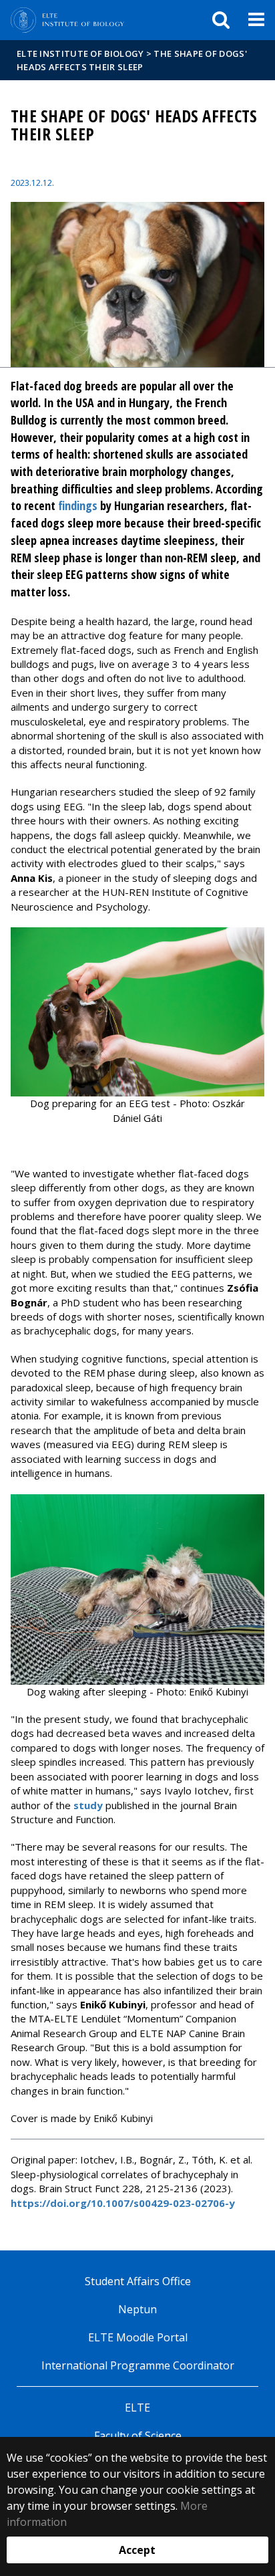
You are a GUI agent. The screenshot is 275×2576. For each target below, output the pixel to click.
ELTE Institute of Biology (80, 53)
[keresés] (221, 20)
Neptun (137, 2309)
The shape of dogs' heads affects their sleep (132, 60)
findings (78, 505)
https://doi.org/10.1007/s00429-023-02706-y (123, 2203)
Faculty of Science (138, 2436)
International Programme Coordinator (138, 2365)
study (88, 1805)
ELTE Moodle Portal (138, 2337)
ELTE (137, 2408)
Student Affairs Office (138, 2281)
